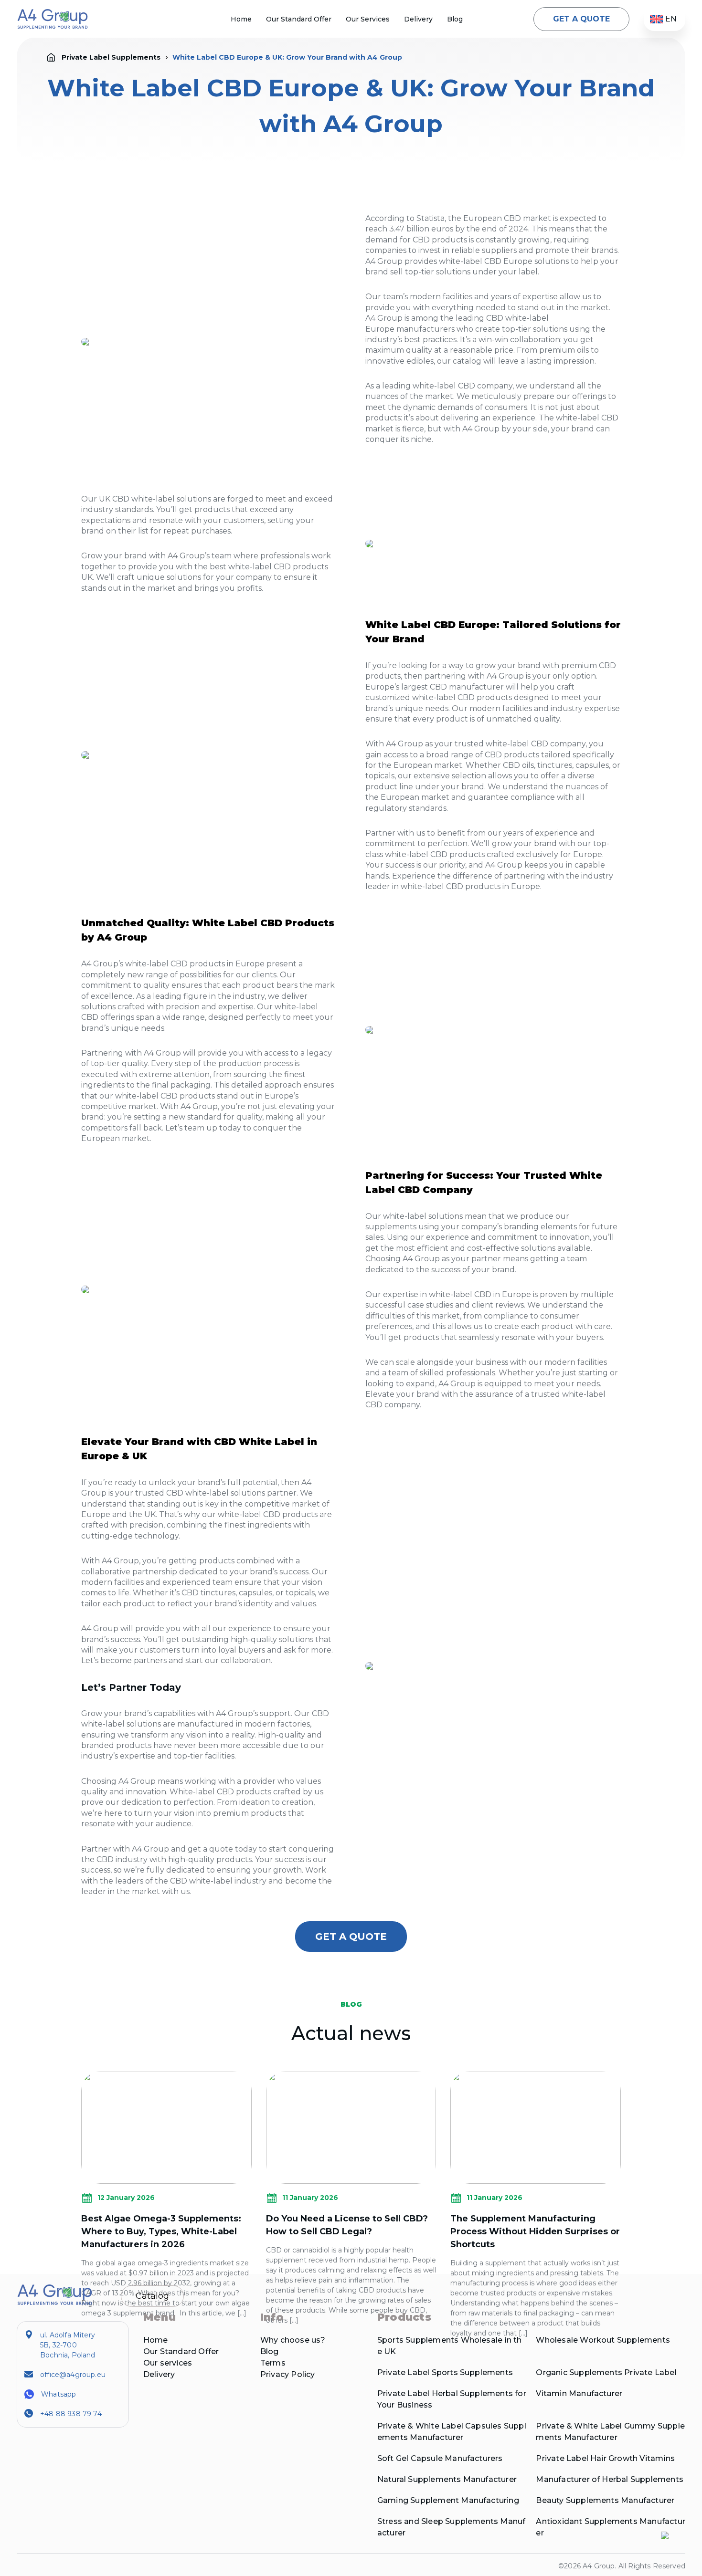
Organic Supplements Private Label (606, 2372)
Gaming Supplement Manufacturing (448, 2500)
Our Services (368, 19)
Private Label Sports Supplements (445, 2372)
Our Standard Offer (299, 19)
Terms (273, 2363)
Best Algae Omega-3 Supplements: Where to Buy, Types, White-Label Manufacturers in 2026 (161, 2231)
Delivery (418, 19)
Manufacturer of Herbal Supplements (609, 2479)
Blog (455, 19)
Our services (168, 2363)
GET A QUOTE (581, 19)
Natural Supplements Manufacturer (447, 2479)
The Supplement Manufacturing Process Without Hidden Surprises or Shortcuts (535, 2231)
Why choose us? (293, 2340)
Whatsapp (58, 2394)
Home (241, 19)
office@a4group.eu (73, 2375)
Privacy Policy (288, 2374)
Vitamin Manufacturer (579, 2393)
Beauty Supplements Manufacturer (605, 2500)
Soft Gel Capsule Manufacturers (440, 2458)
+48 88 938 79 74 (71, 2414)
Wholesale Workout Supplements (603, 2340)
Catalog (152, 2296)
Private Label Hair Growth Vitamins (605, 2458)
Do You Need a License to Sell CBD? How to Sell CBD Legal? (347, 2225)
